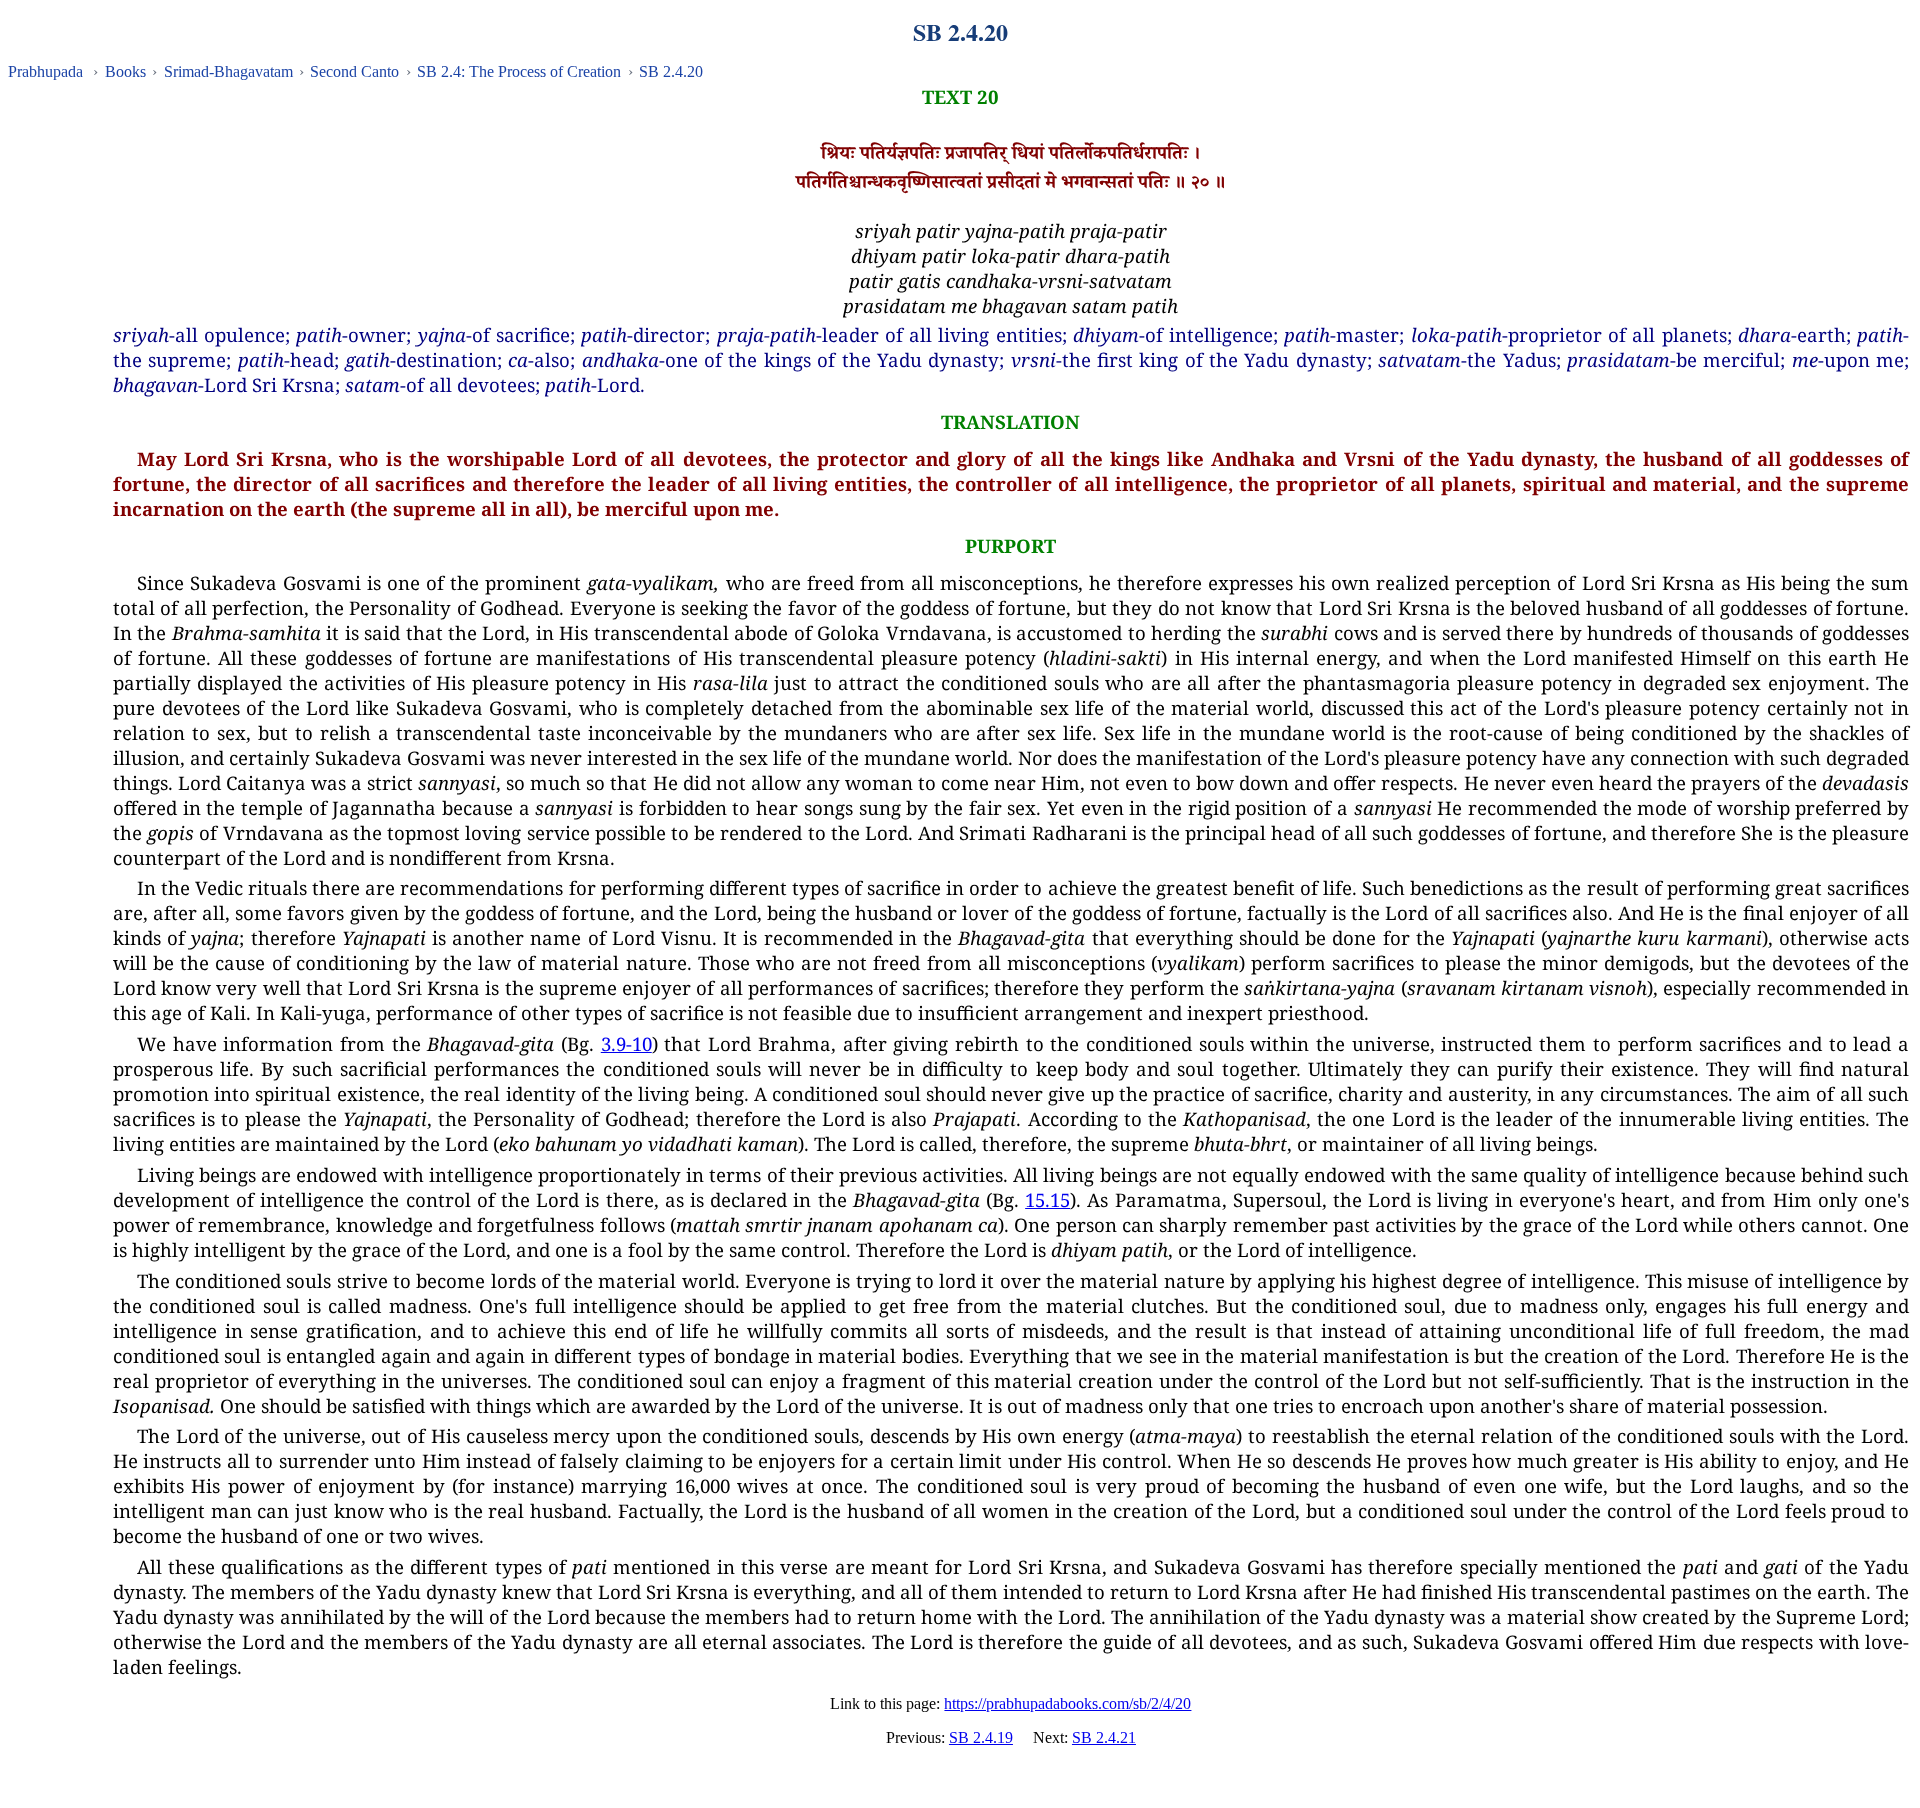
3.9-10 (626, 1043)
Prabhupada (45, 71)
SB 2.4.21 (1104, 1737)
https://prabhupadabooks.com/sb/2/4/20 (1067, 1703)
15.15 (1047, 1199)
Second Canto (354, 71)
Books (125, 71)
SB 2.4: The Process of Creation (519, 71)
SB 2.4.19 (981, 1737)
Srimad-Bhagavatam (228, 71)
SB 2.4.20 (671, 71)
